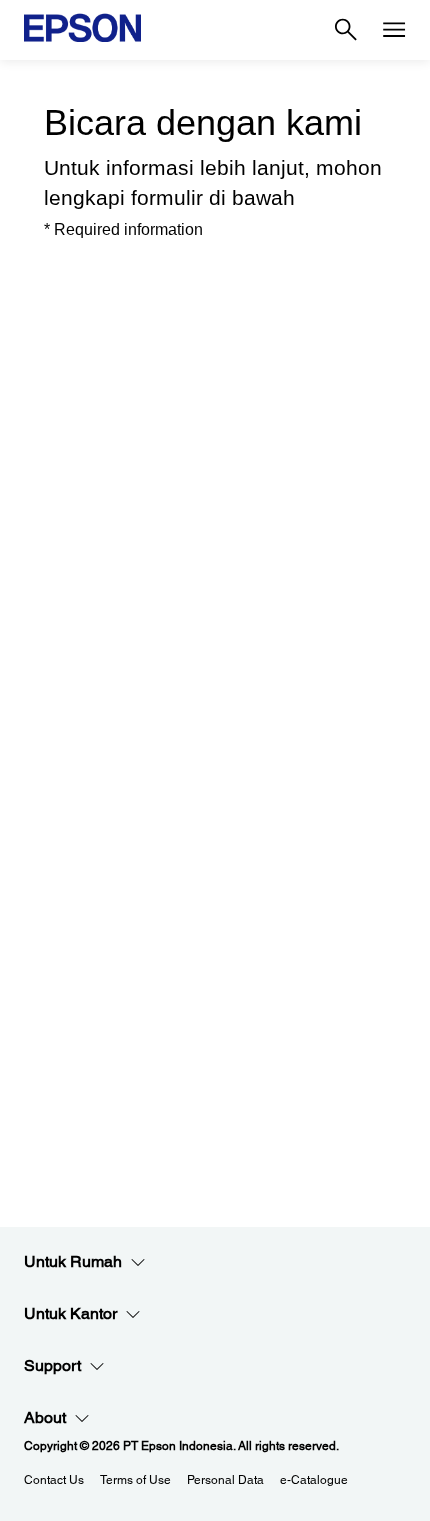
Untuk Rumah (73, 1261)
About (45, 1417)
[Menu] (394, 30)
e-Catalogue (314, 1480)
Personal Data (225, 1480)
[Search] (346, 30)
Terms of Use (135, 1480)
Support (52, 1365)
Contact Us (54, 1480)
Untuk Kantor (70, 1313)
